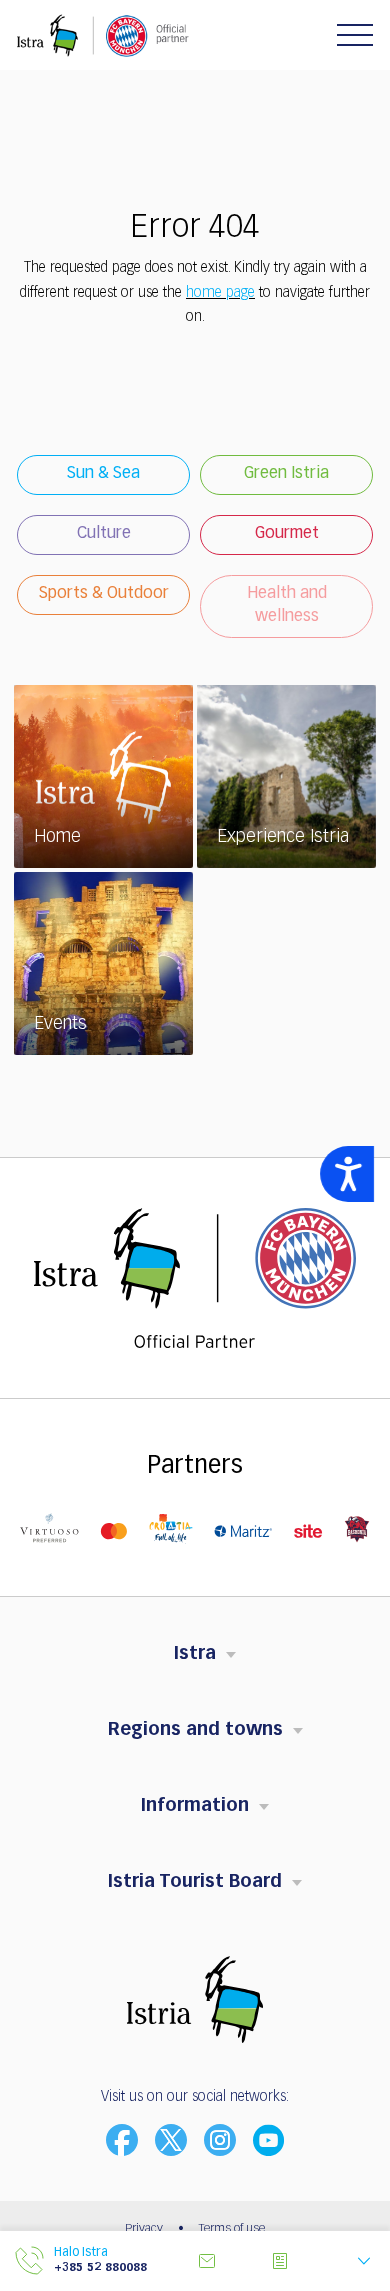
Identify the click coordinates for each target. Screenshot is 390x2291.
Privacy (144, 2229)
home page (220, 293)
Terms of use (232, 2229)
